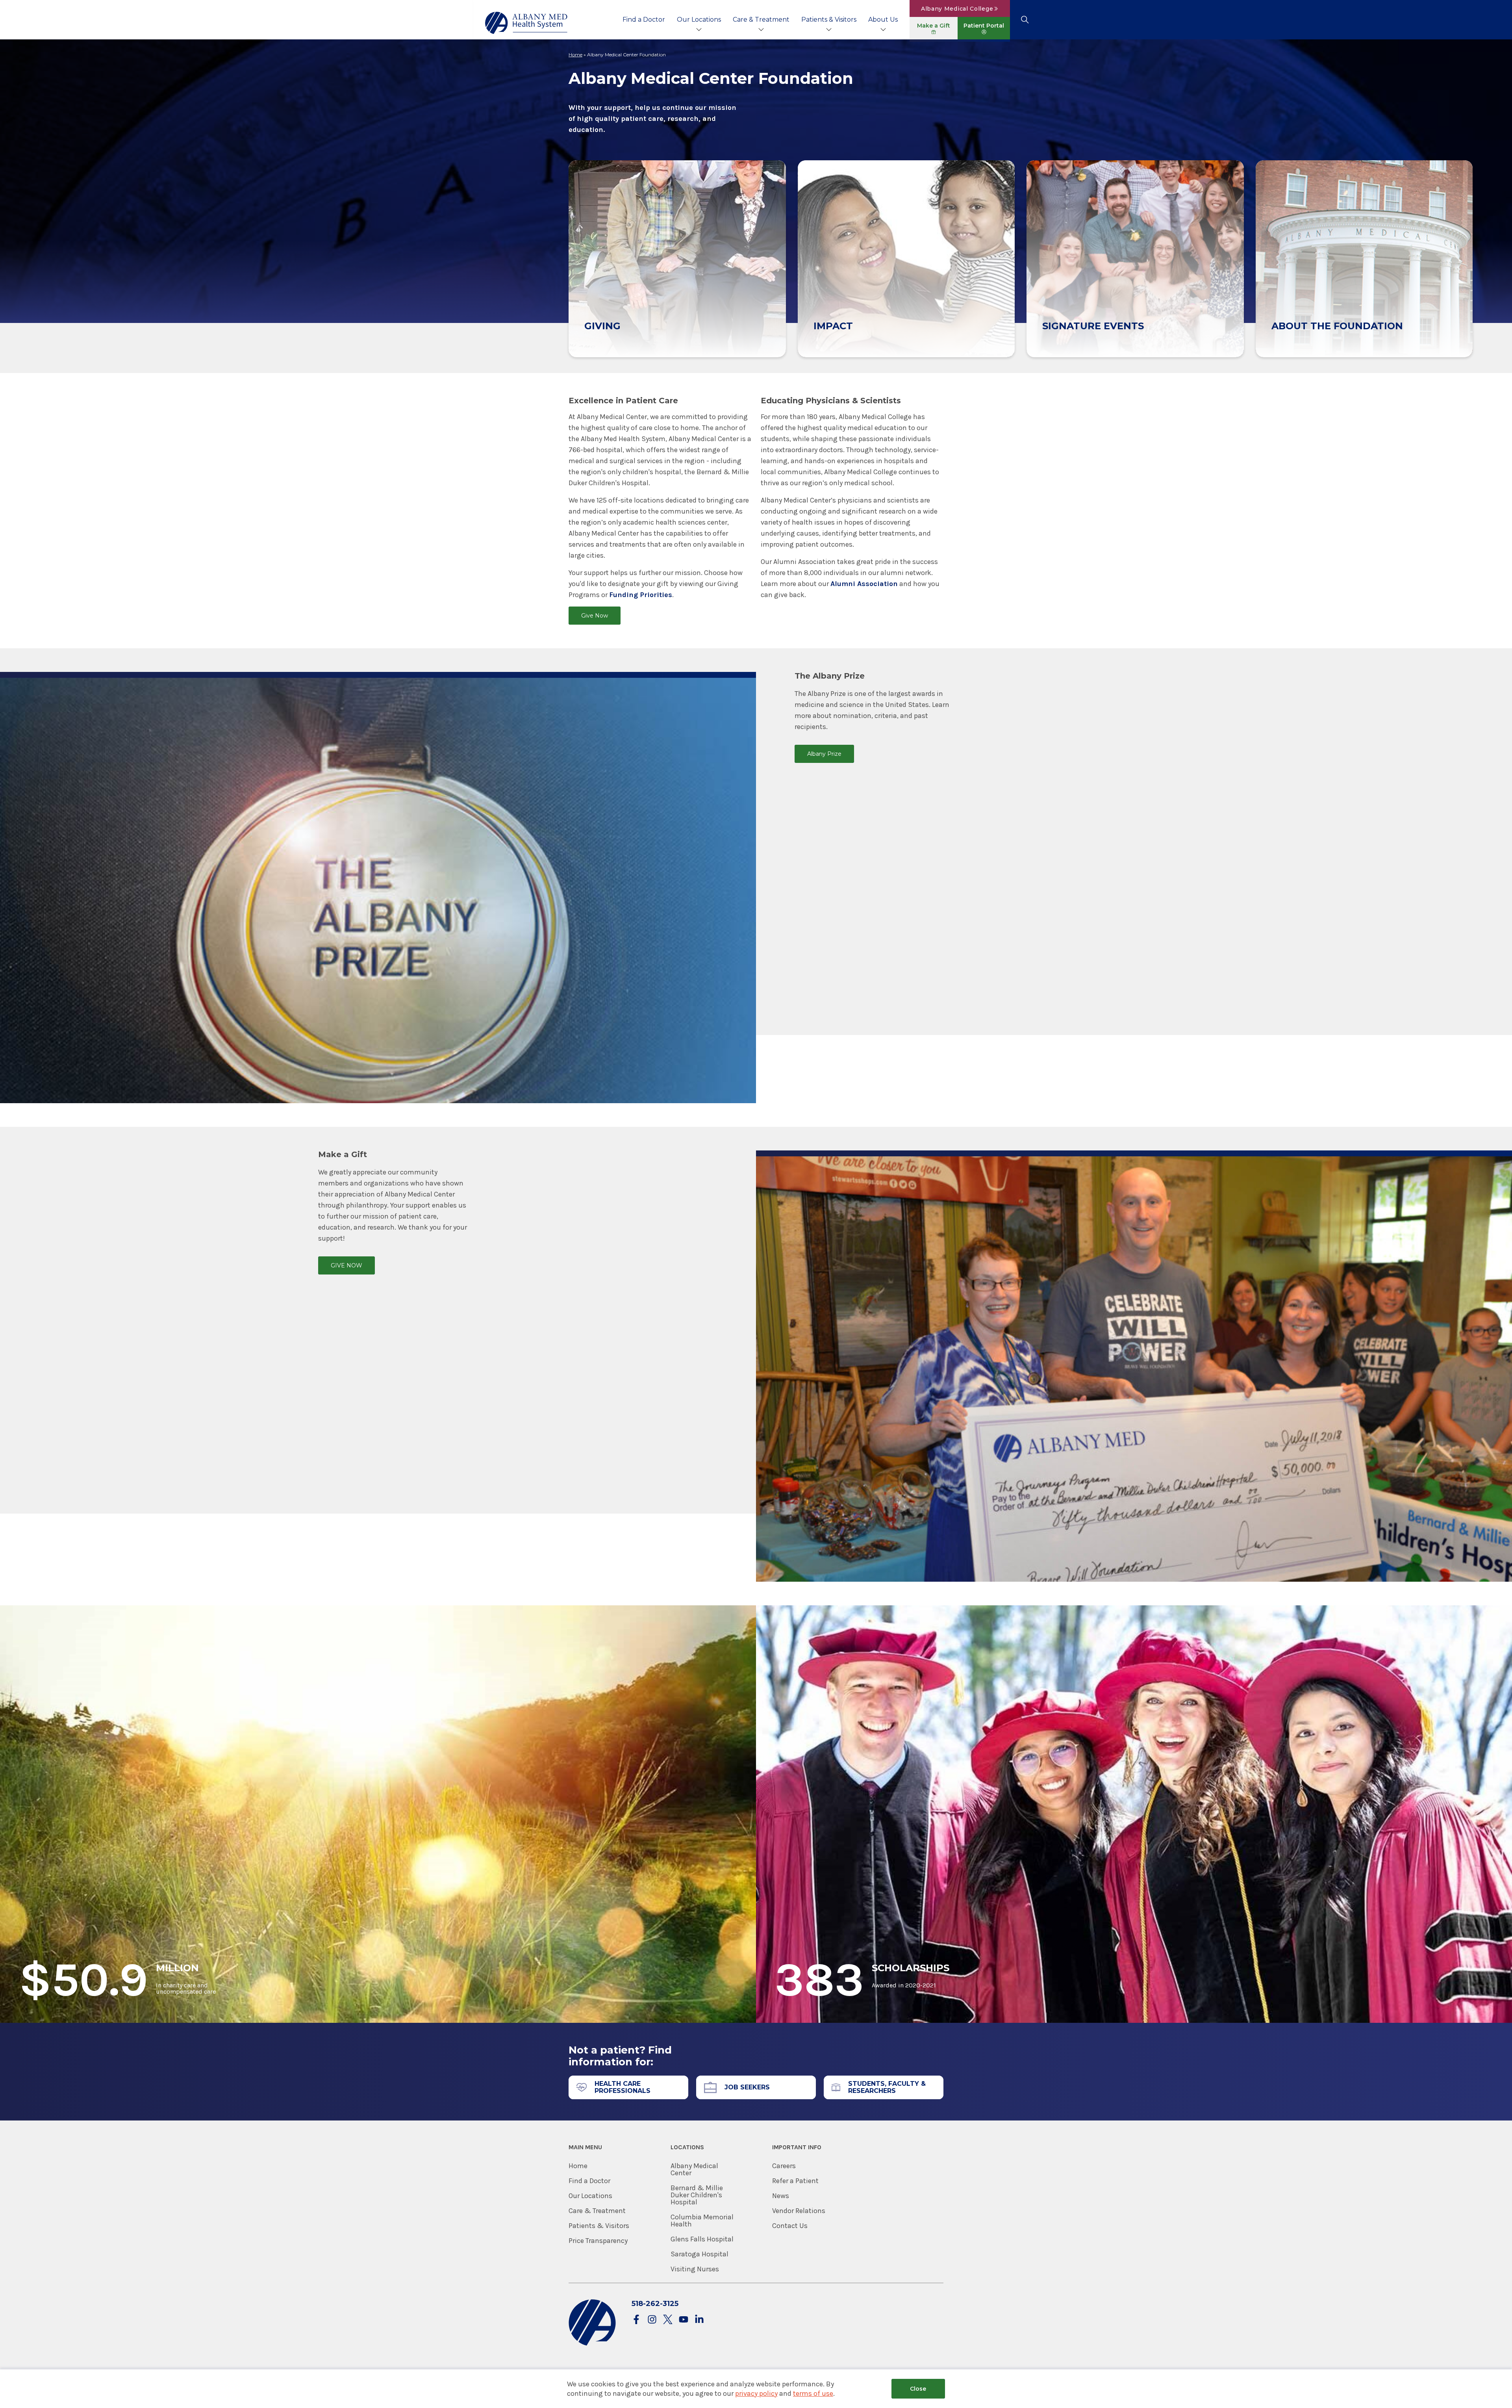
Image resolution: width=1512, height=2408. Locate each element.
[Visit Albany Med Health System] (592, 2344)
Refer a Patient (795, 2181)
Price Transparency (598, 2241)
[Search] (1025, 20)
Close (918, 2389)
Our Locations (699, 19)
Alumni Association (864, 584)
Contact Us (790, 2226)
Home (575, 55)
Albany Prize (824, 754)
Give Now (595, 616)
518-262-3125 (655, 2304)
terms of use (813, 2393)
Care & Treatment (761, 19)
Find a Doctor (644, 19)
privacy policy (756, 2393)
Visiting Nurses (695, 2269)
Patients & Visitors (829, 19)
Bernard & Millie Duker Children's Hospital (697, 2195)
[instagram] (652, 2320)
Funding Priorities (641, 595)
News (781, 2196)
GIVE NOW (346, 1265)
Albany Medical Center (694, 2169)
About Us (883, 19)
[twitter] (668, 2320)
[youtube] (684, 2320)
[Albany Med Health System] (526, 23)
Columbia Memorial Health (702, 2221)
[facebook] (636, 2320)
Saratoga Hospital (699, 2254)
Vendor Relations (799, 2211)
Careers (784, 2166)
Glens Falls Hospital (702, 2239)
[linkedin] (699, 2320)
